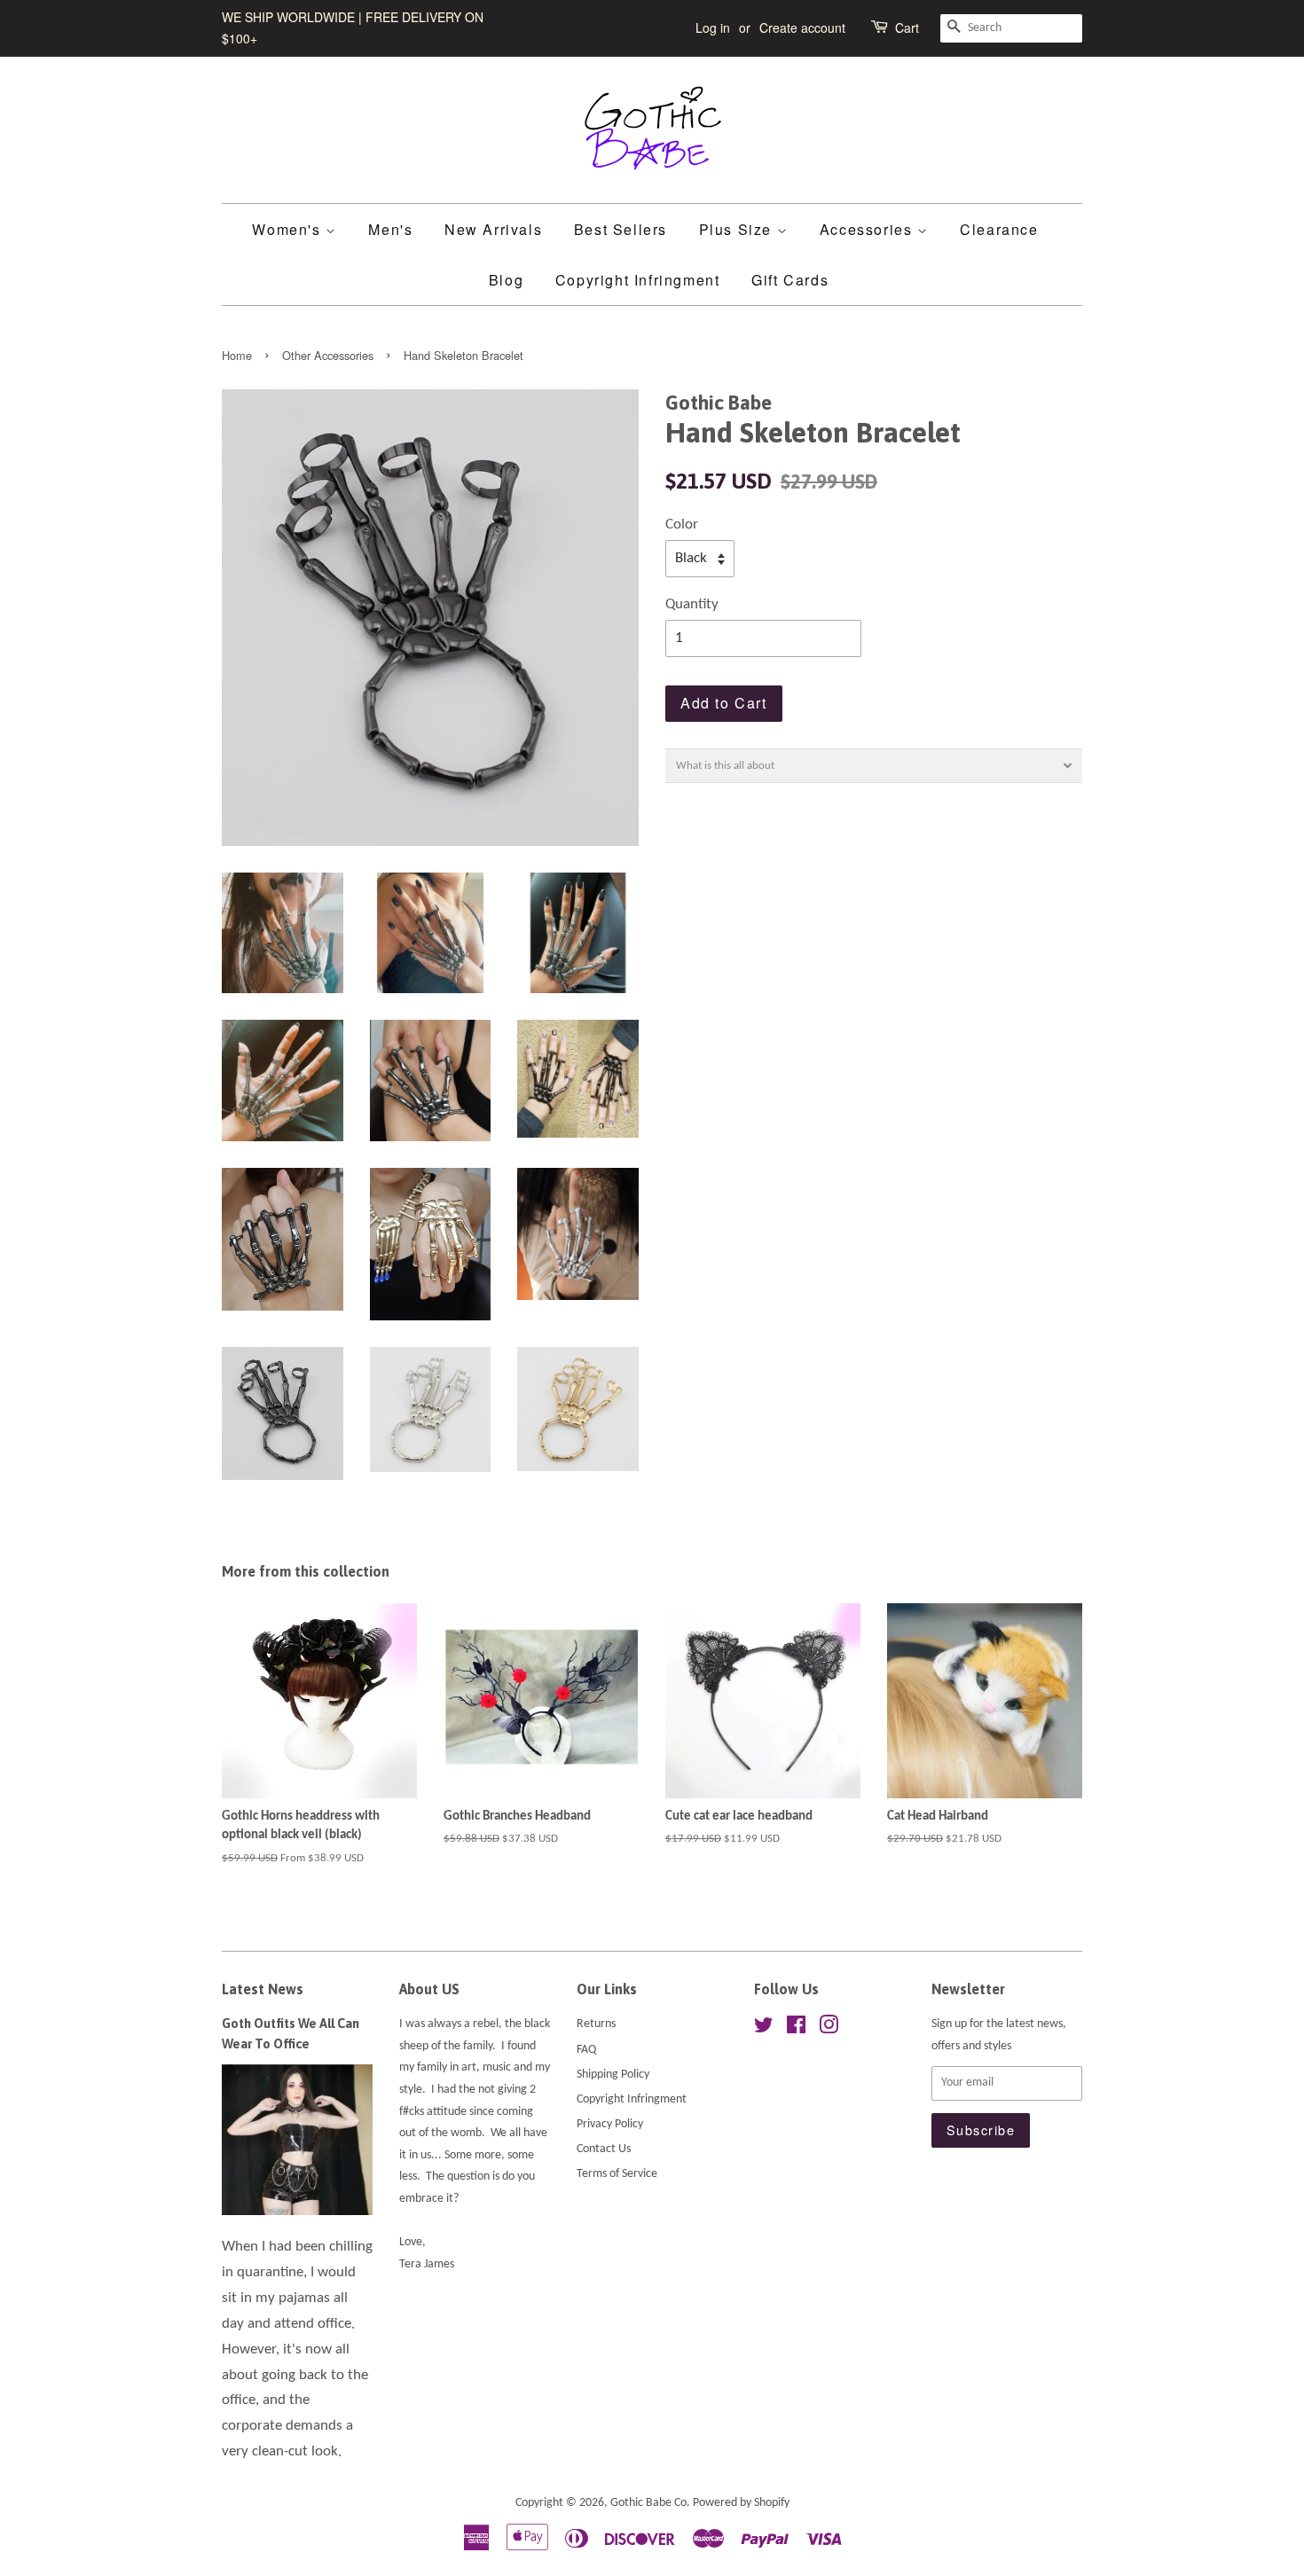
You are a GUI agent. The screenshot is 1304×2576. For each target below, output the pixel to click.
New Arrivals (493, 229)
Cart (907, 27)
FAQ (586, 2050)
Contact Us (604, 2149)
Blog (506, 280)
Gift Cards (790, 280)
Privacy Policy (610, 2124)
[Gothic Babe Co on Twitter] (764, 2029)
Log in (713, 27)
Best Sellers (621, 229)
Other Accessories (328, 355)
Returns (596, 2024)
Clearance (999, 229)
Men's (390, 229)
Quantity (692, 604)
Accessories (868, 229)
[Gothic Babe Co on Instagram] (829, 2029)
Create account (802, 27)
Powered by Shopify (741, 2503)
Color (682, 525)
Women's (289, 229)
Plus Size (738, 229)
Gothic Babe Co (648, 2503)
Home (237, 355)
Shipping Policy (613, 2075)
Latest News (263, 1989)
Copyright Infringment (638, 280)
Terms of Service (617, 2174)
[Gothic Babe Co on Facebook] (796, 2029)
